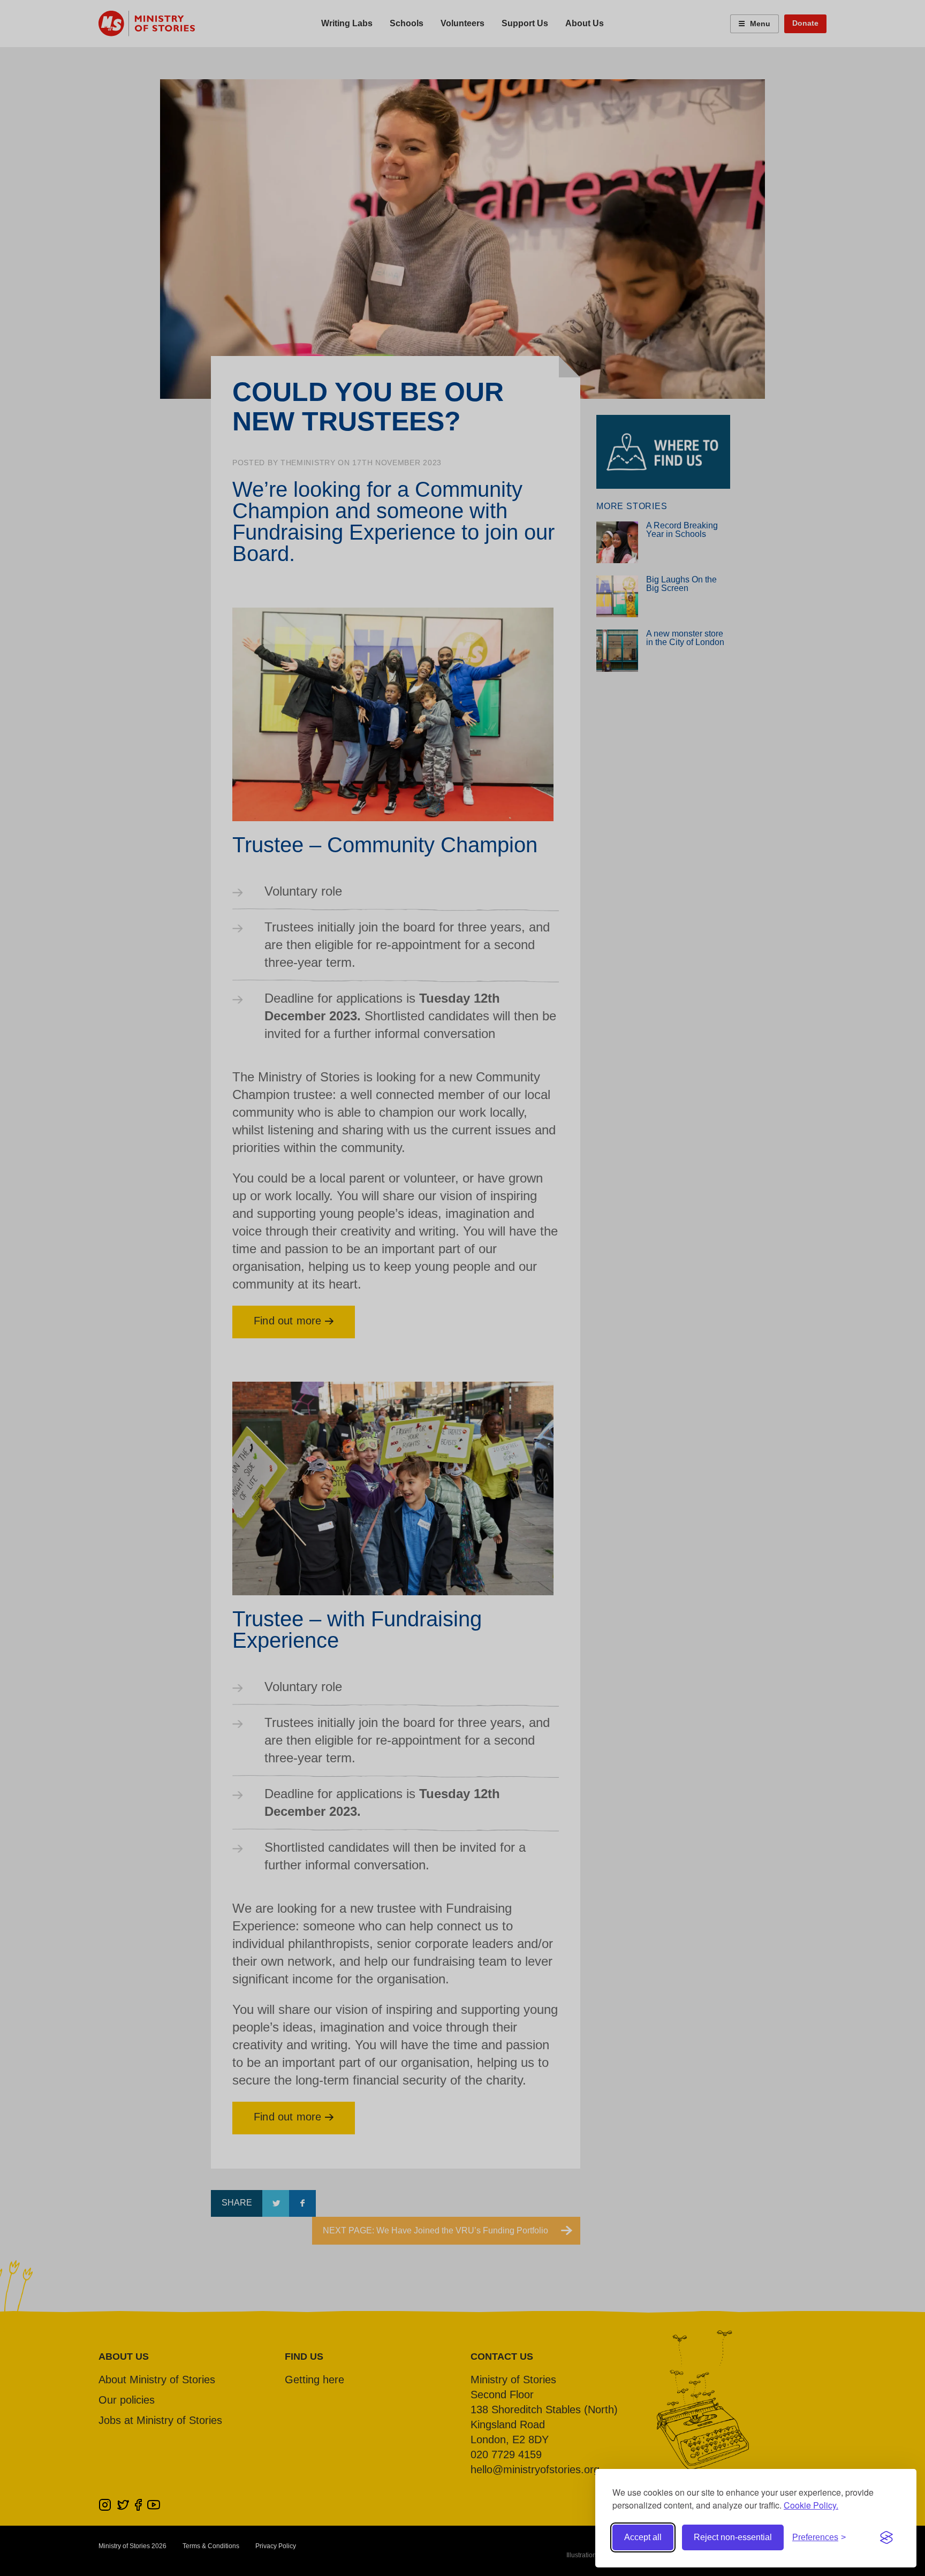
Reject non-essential (733, 2537)
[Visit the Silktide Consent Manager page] (886, 2537)
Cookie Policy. (811, 2505)
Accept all (643, 2537)
